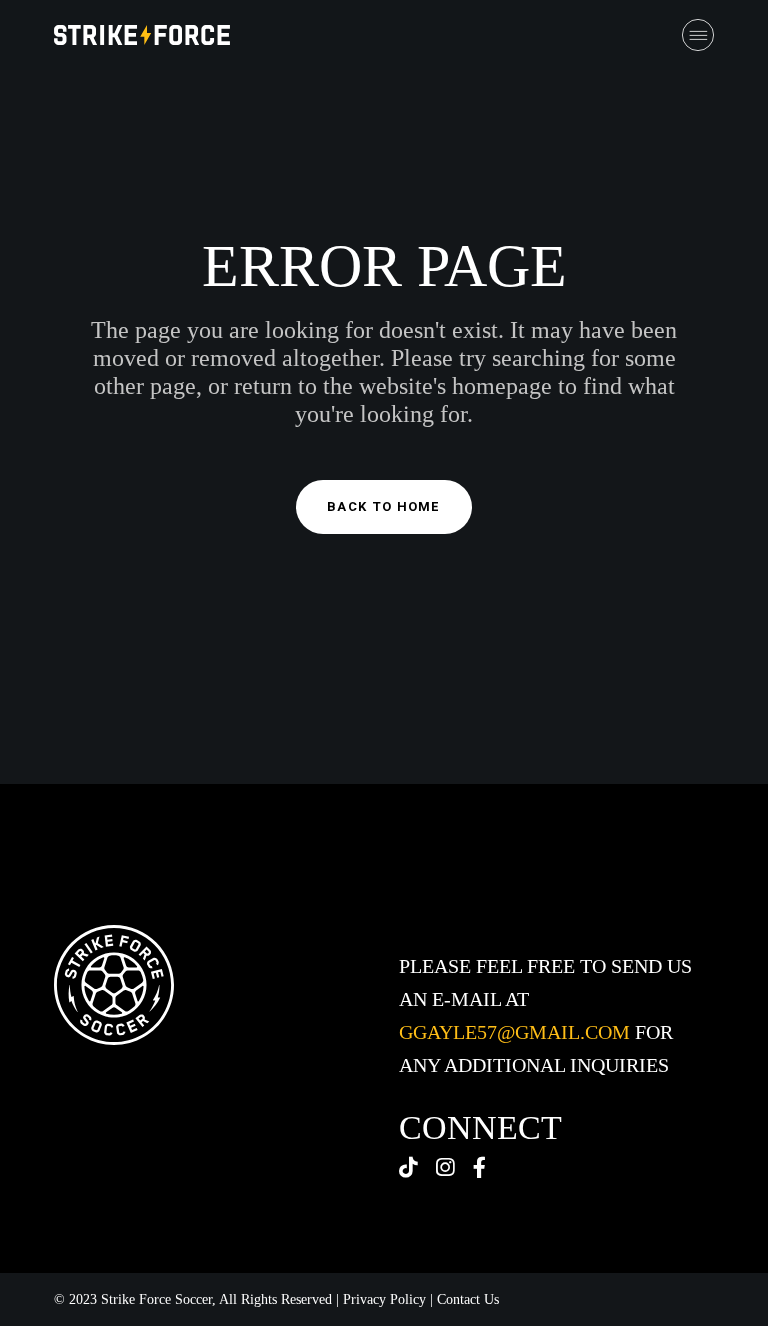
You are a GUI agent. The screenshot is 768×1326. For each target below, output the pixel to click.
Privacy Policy (384, 1299)
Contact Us (468, 1299)
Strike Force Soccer (156, 1299)
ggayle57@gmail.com (514, 1032)
